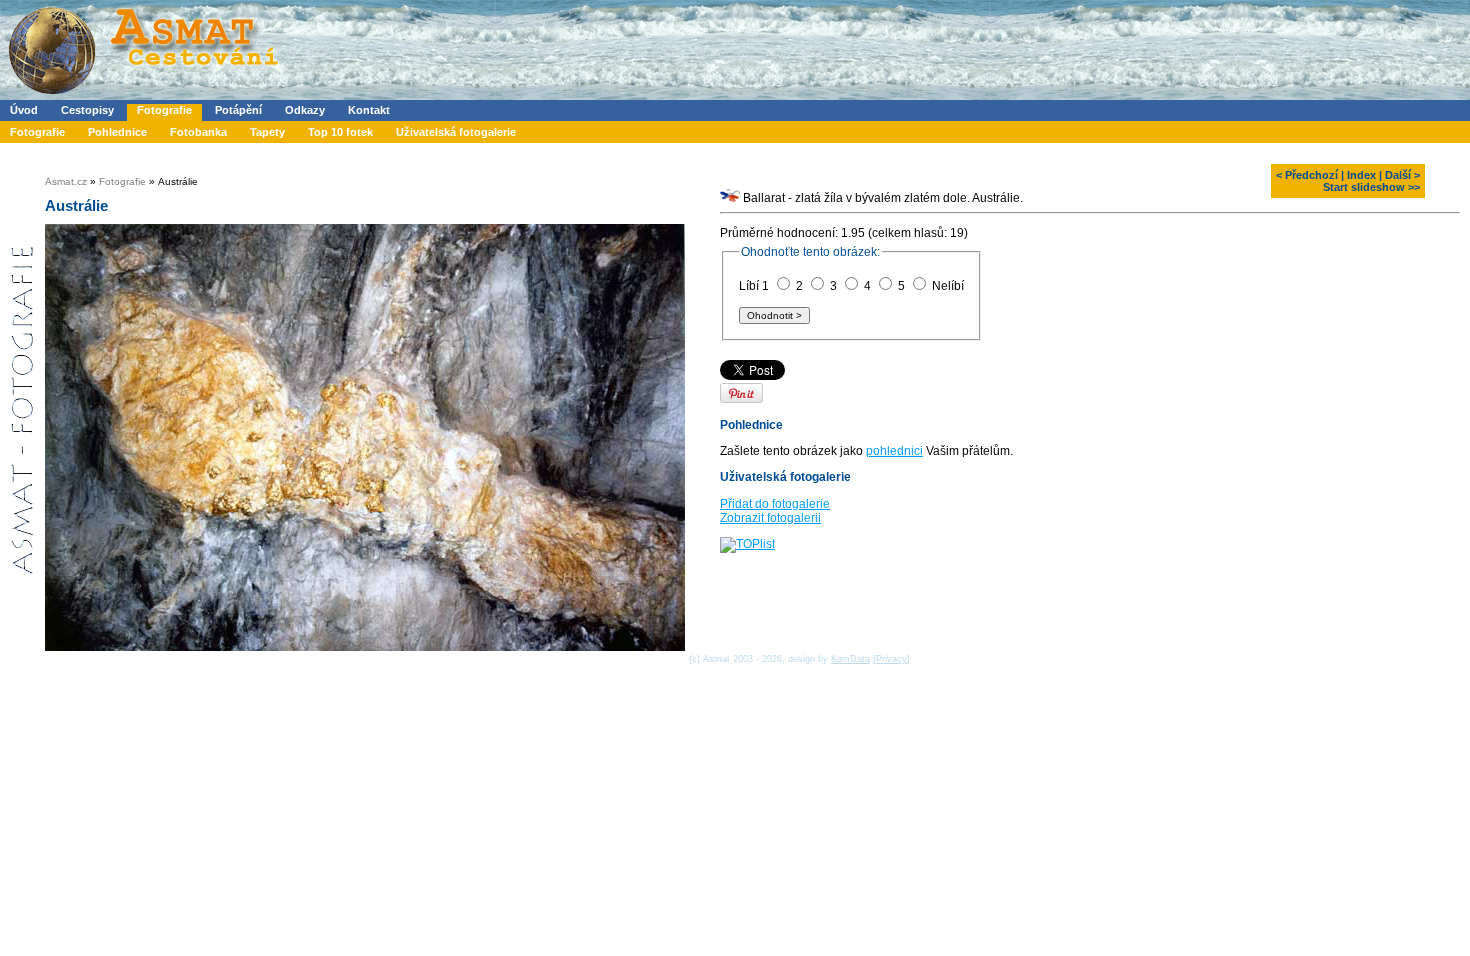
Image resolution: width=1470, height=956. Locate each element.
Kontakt (369, 110)
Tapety (267, 132)
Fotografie (164, 110)
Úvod (24, 110)
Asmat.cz (66, 181)
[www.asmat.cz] (142, 96)
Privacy (891, 659)
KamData (850, 659)
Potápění (238, 110)
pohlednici (894, 451)
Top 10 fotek (340, 132)
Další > (1402, 175)
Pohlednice (117, 132)
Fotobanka (198, 132)
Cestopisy (87, 110)
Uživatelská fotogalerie (456, 132)
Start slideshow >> (1371, 187)
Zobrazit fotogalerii (770, 518)
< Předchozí (1307, 175)
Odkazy (305, 110)
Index (1361, 175)
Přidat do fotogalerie (775, 504)
